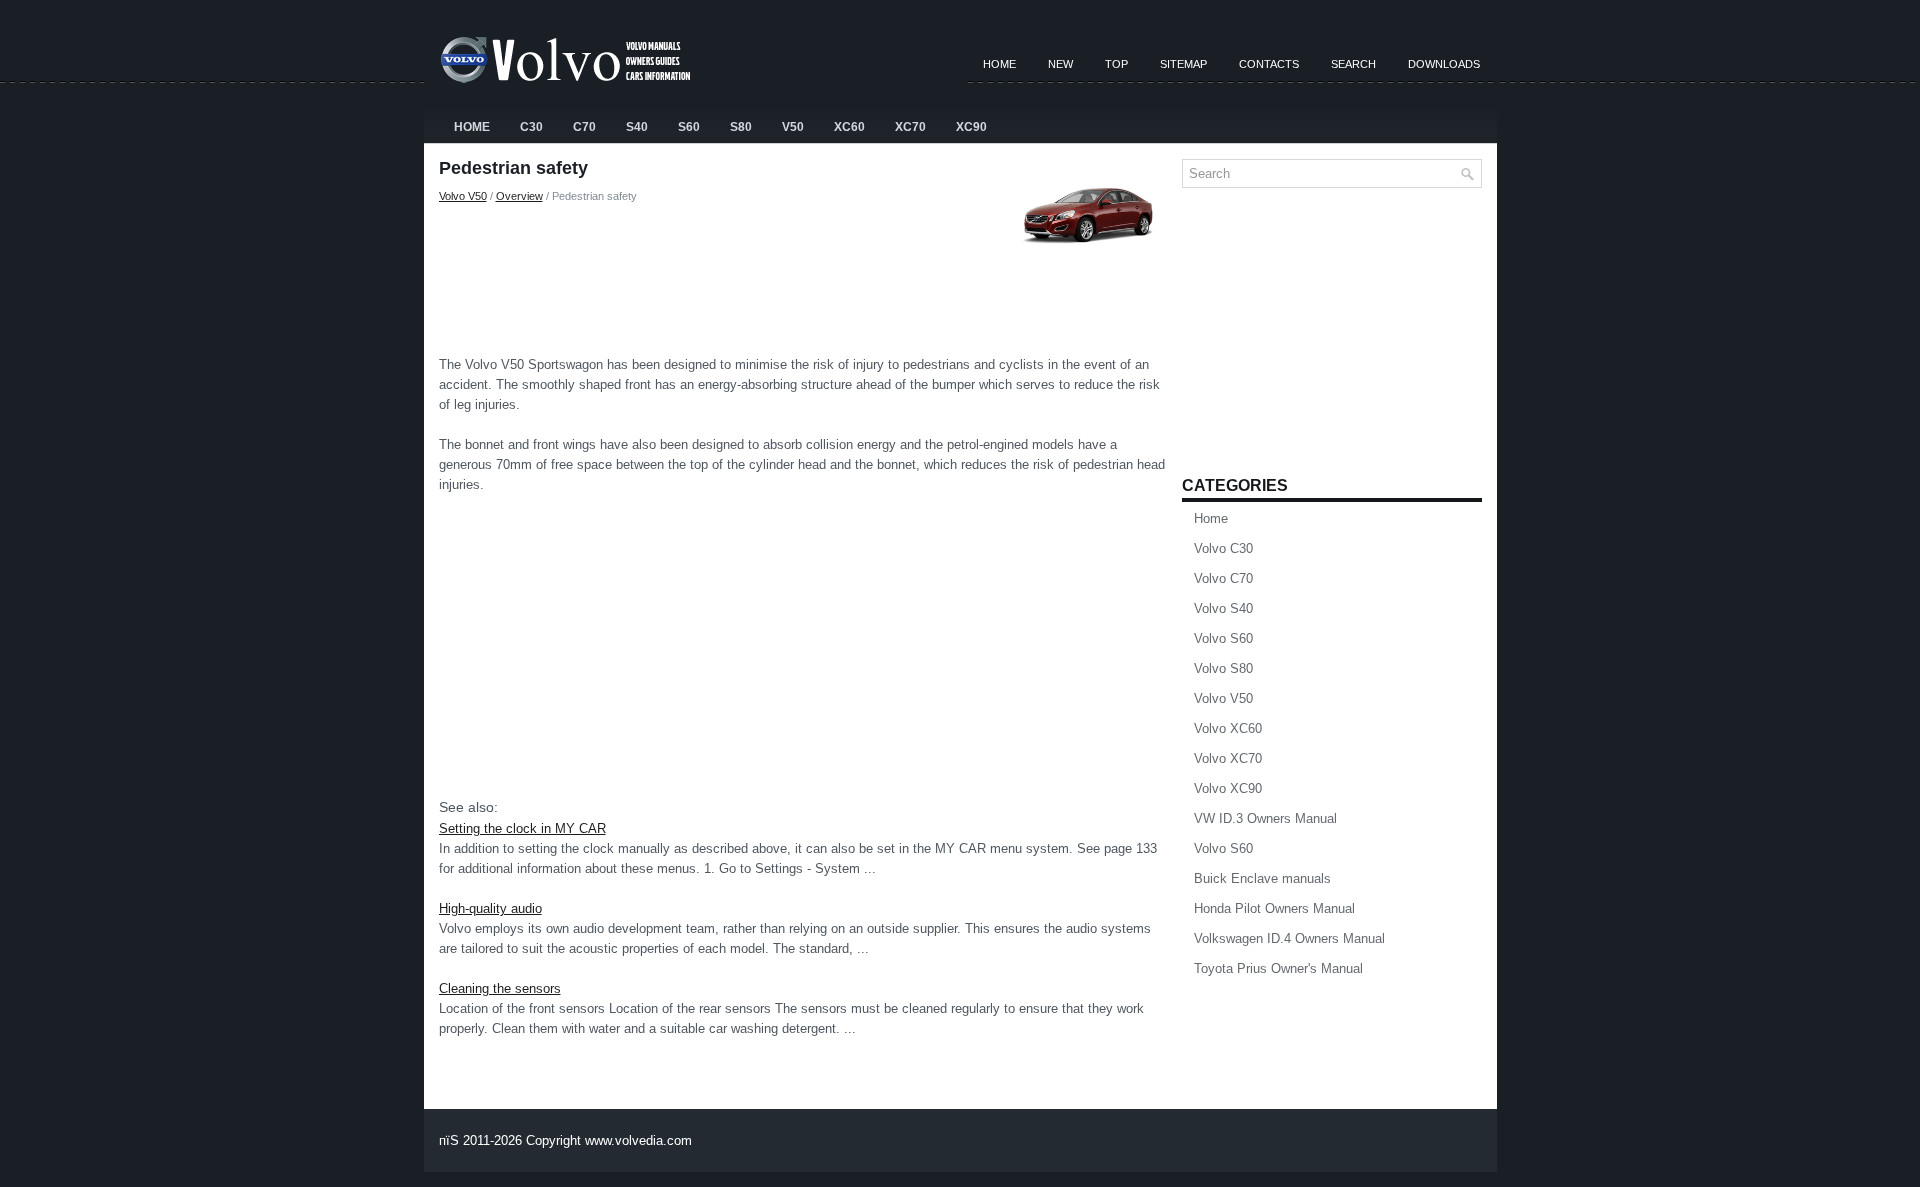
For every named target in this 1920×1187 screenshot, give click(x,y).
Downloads (1444, 64)
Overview (519, 196)
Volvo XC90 (1228, 788)
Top (1116, 64)
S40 (637, 127)
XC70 (910, 127)
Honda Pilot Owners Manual (1274, 908)
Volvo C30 (1223, 548)
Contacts (1269, 64)
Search (1353, 64)
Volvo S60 (1223, 638)
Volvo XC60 (1228, 728)
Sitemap (1183, 64)
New (1060, 64)
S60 (689, 127)
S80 (741, 127)
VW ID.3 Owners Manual (1265, 818)
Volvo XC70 (1228, 758)
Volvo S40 (1223, 608)
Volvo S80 (1223, 668)
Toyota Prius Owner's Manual (1278, 968)
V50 (793, 127)
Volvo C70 (1223, 578)
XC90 (971, 127)
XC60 (849, 127)
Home (999, 64)
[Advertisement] (803, 275)
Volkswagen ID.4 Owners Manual (1289, 938)
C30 (531, 127)
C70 (584, 127)
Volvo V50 (463, 196)
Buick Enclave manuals (1262, 878)
